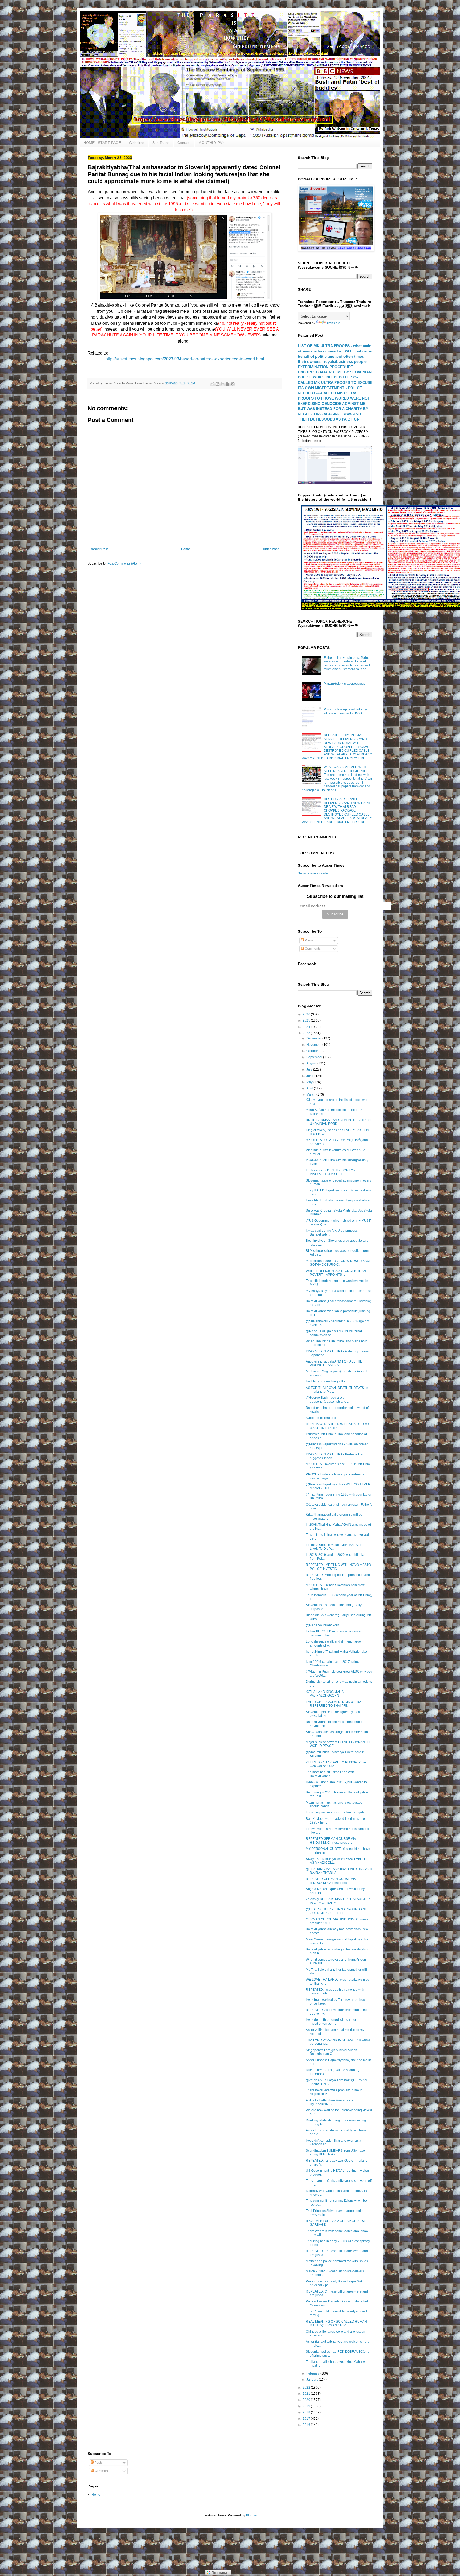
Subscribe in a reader (313, 873)
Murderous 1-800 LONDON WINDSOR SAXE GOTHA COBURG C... (338, 1263)
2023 (307, 1033)
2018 (307, 2412)
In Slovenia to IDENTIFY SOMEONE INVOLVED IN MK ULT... (332, 1172)
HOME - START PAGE (102, 143)
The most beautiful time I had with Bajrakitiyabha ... (330, 1774)
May (310, 1082)
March (311, 1094)
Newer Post (100, 549)
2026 (307, 1014)
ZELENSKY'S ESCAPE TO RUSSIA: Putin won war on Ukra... (336, 1764)
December (314, 1038)
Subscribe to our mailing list (335, 896)
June (310, 1076)
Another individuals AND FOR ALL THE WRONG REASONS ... (334, 1363)
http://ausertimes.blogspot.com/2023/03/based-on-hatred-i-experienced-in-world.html (185, 359)
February (313, 2373)
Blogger (252, 2515)
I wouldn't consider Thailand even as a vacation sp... (334, 2142)
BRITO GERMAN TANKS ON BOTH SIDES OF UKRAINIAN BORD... (339, 1122)
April (310, 1088)
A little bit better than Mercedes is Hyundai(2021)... (330, 2102)
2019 (307, 2406)
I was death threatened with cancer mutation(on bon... (331, 2022)
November (314, 1045)
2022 (307, 2388)
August (312, 1063)
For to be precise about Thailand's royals (335, 1812)
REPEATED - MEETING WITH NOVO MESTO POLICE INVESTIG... (338, 1567)
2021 (307, 2394)
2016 (307, 2425)
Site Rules (161, 143)
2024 (307, 1027)
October (313, 1051)
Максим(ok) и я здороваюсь (344, 684)
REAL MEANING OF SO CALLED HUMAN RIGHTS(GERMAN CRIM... (336, 2323)
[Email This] (212, 384)
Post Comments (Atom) (124, 563)
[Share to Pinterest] (233, 384)
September (315, 1057)
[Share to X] (223, 384)
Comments (312, 949)
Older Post (271, 549)
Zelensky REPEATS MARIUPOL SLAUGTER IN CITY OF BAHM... (338, 1901)
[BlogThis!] (217, 384)
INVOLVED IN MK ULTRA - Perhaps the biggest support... (334, 1456)
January (313, 2380)
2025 (307, 1020)
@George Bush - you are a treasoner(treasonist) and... (327, 1400)
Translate (333, 323)
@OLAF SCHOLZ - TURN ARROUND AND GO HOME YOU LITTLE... (337, 1911)
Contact (184, 143)
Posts (308, 940)
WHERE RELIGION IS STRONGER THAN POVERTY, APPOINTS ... (336, 1273)
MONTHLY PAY (211, 143)
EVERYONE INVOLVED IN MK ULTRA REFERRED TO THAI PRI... (333, 1704)
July (310, 1069)
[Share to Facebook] (228, 384)
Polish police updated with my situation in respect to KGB (345, 711)
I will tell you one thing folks (326, 1381)
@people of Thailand (321, 1418)
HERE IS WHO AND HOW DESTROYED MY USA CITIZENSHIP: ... (338, 1426)
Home (186, 549)
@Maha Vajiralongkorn (323, 1625)
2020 (307, 2400)
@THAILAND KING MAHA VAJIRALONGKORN (325, 1694)
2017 (307, 2419)
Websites (137, 143)
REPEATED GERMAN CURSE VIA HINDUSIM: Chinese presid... (331, 1841)
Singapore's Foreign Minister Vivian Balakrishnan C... (332, 2052)
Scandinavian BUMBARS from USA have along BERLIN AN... (335, 2153)
